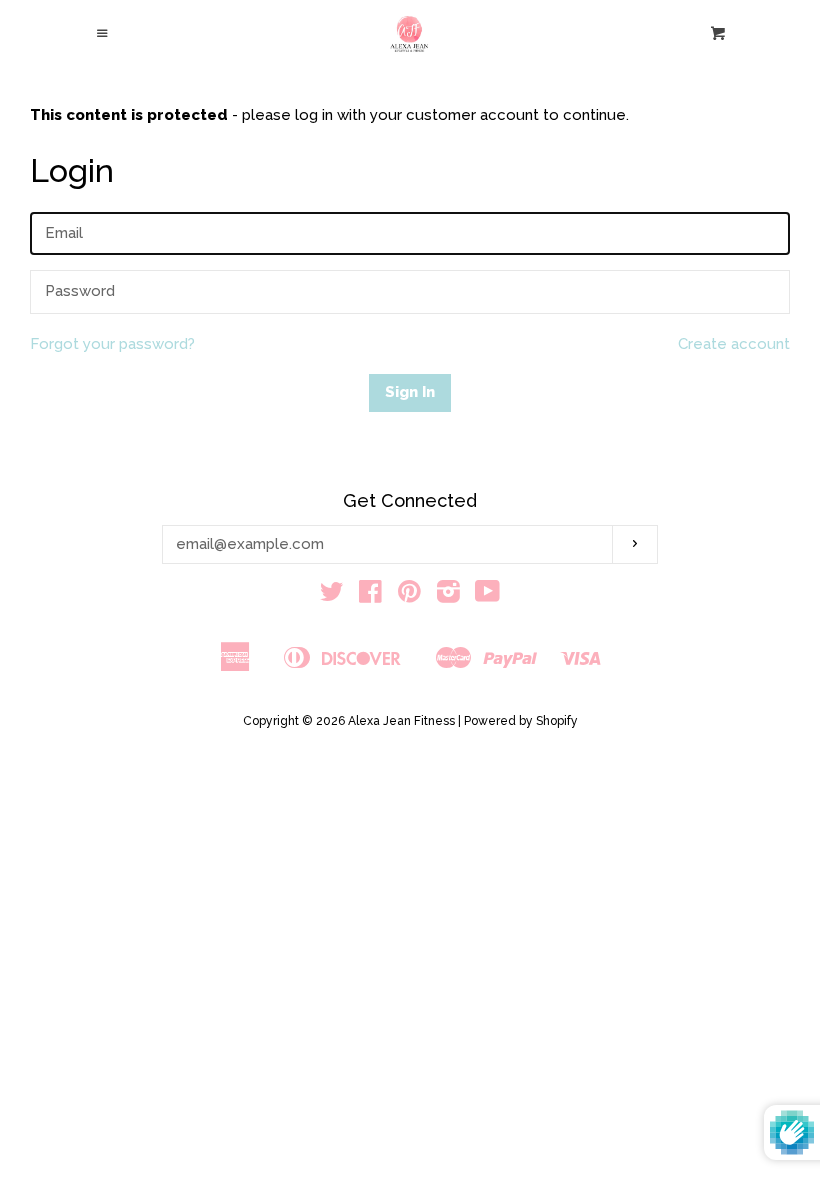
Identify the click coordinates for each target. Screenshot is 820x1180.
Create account (734, 344)
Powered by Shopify (521, 721)
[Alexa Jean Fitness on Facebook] (370, 596)
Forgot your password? (112, 344)
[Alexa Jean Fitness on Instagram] (448, 596)
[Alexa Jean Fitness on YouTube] (487, 596)
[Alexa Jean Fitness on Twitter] (332, 596)
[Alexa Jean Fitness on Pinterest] (409, 596)
